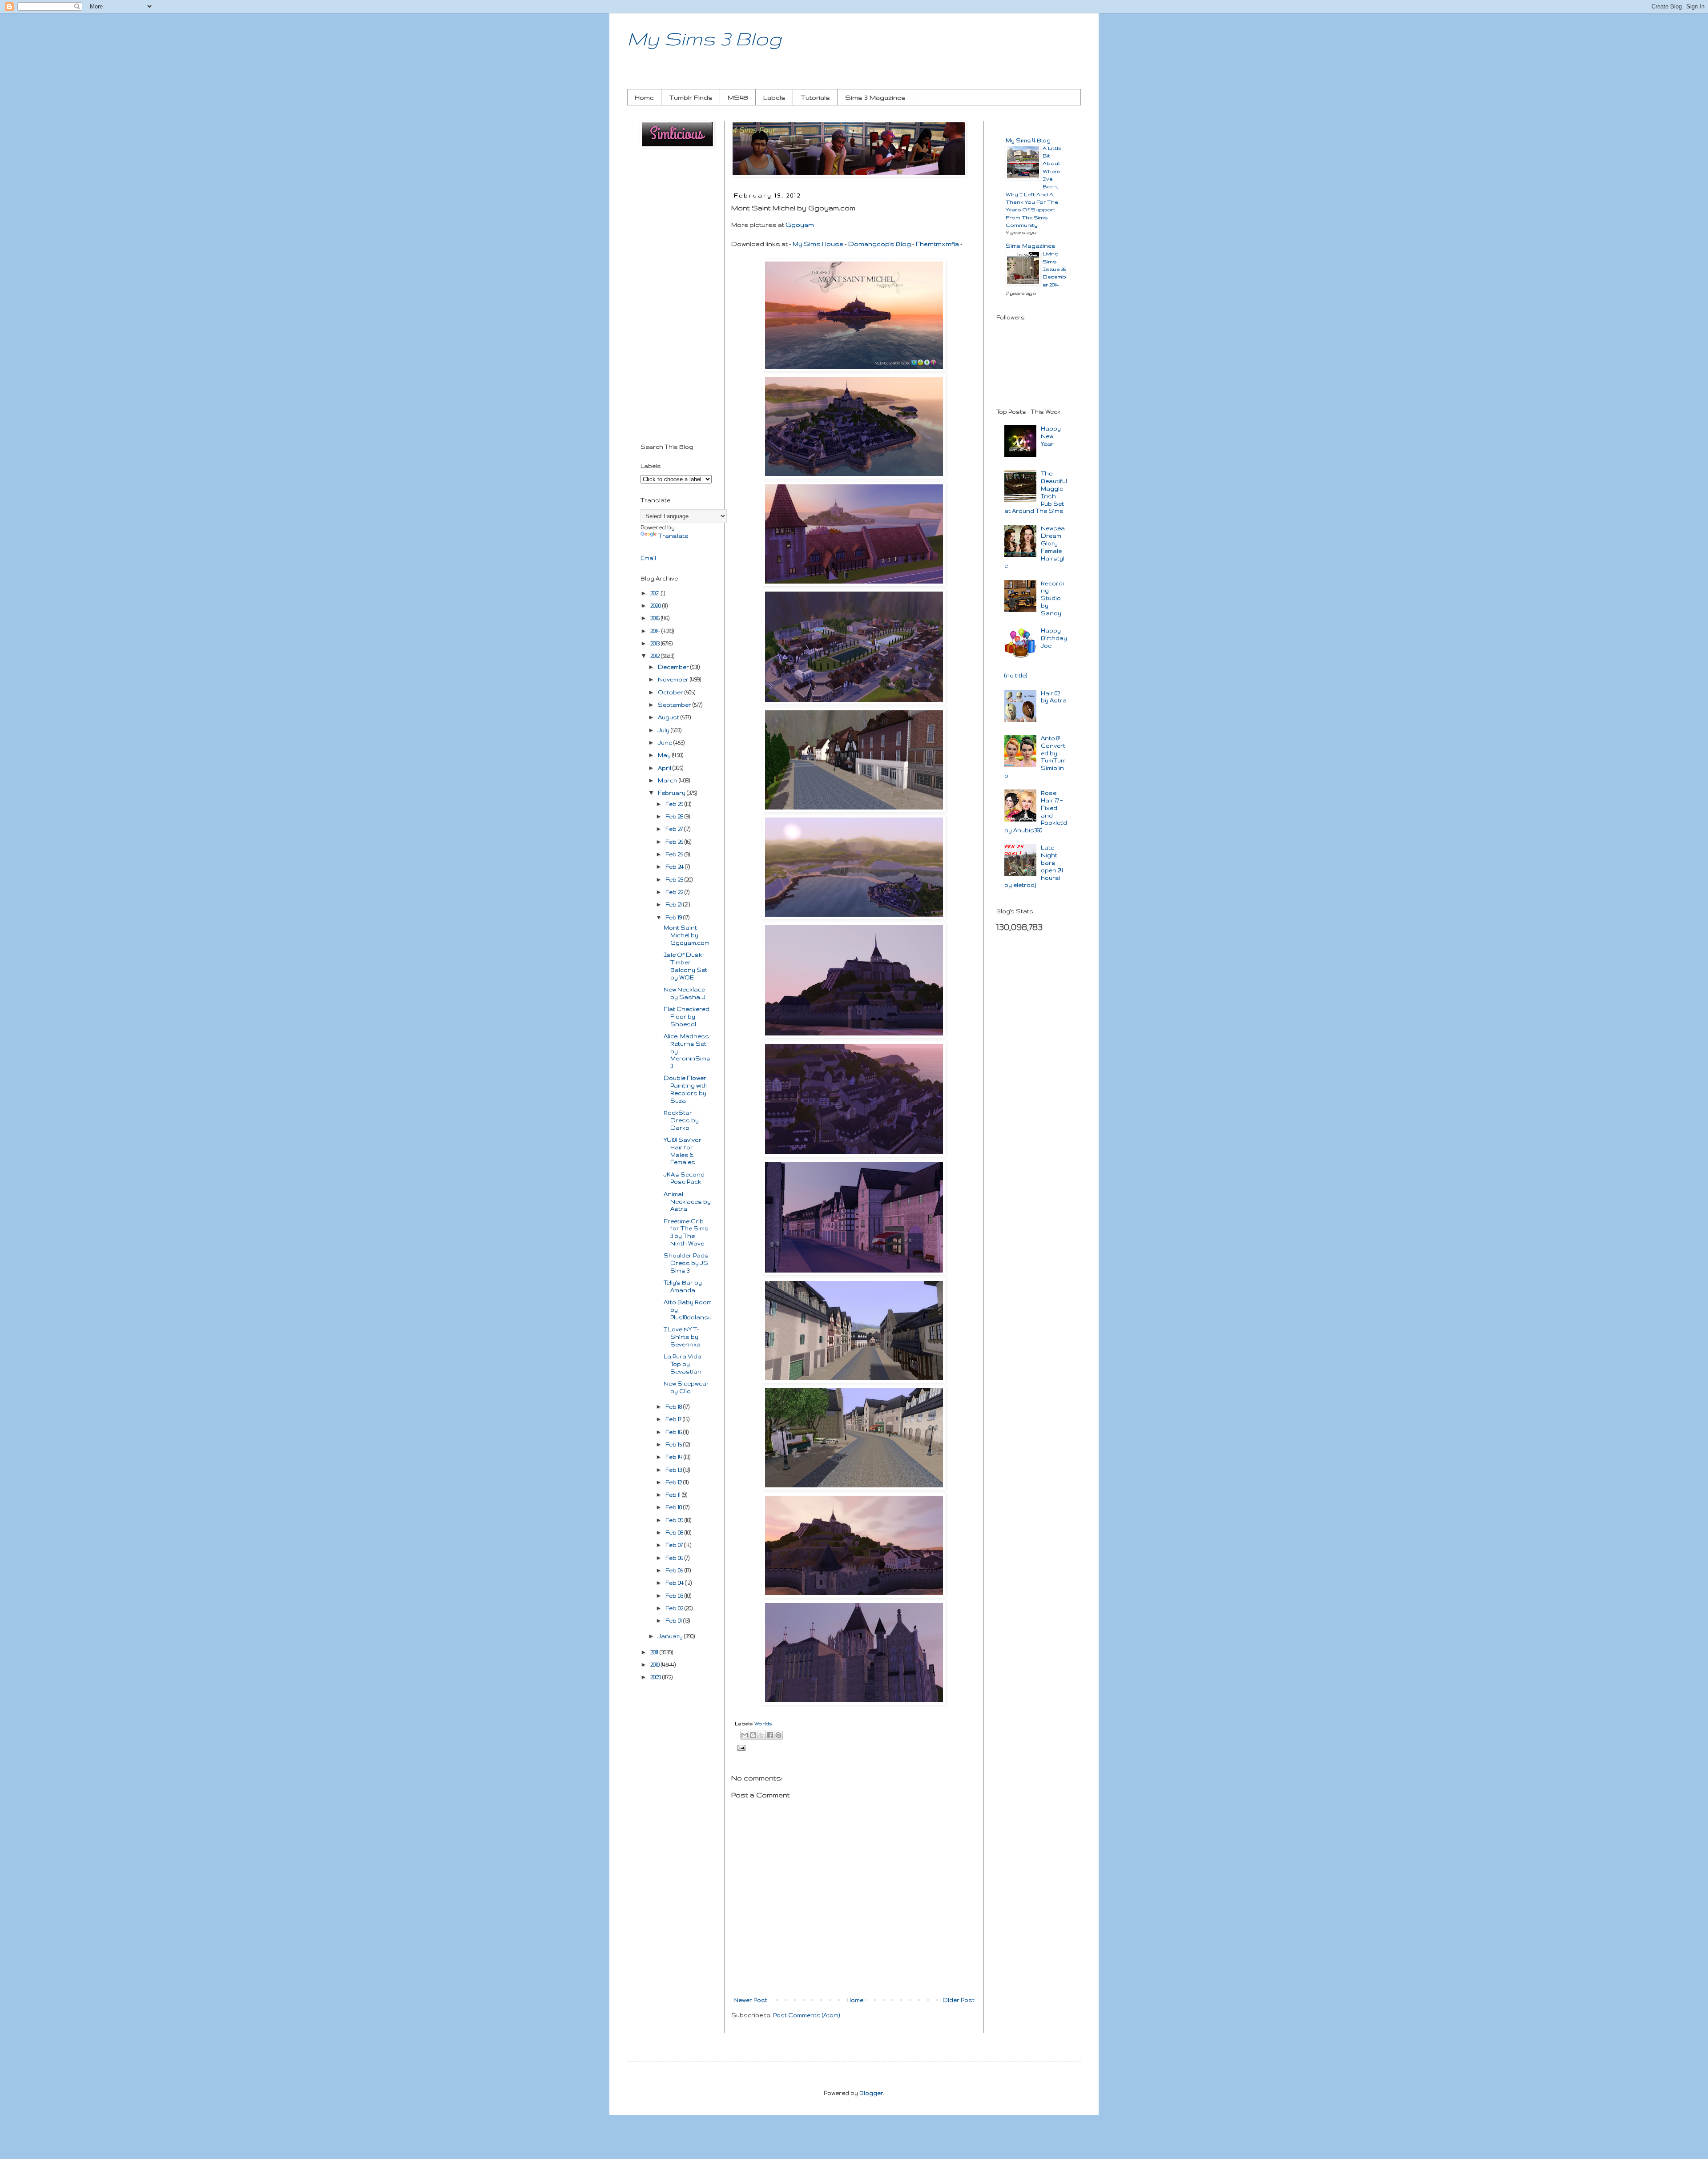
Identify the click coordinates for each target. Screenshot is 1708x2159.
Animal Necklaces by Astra (687, 1202)
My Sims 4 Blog (1028, 140)
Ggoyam (800, 225)
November (674, 679)
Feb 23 (675, 880)
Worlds (763, 1724)
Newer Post (750, 2000)
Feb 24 (675, 867)
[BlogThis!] (753, 1735)
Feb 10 (674, 1507)
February (672, 793)
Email (648, 558)
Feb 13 (674, 1470)
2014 (656, 631)
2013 (656, 643)
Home (644, 97)
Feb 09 (675, 1520)
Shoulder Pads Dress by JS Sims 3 (686, 1263)
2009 (656, 1677)
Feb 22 (675, 892)
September (675, 705)
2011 (655, 1652)
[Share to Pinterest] (778, 1735)
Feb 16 (674, 1432)
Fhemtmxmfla (937, 244)
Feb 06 (675, 1558)
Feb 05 (675, 1570)
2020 (656, 606)
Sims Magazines (1031, 246)
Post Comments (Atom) (806, 2015)
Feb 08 (675, 1533)
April (665, 768)
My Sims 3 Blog (704, 38)
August (669, 717)
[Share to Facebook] (770, 1735)
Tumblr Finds (691, 97)
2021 (656, 593)
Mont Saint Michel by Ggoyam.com (687, 935)
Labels (774, 97)
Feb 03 (675, 1596)
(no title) (1016, 675)
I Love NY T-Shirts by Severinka (682, 1337)
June (666, 743)
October (671, 692)
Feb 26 (675, 842)
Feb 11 (674, 1495)
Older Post (959, 2000)
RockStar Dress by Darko (681, 1120)
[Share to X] (761, 1735)
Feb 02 (675, 1608)
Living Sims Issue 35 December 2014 (1054, 269)
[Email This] (745, 1735)
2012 (656, 656)
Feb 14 (675, 1457)
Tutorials (815, 97)
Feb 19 (674, 917)
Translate (673, 536)
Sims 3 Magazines (875, 97)
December (674, 667)
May (665, 755)
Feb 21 (674, 904)
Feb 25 (675, 854)
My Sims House (818, 244)
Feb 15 (674, 1444)
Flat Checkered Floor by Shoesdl (687, 1017)
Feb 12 (674, 1482)
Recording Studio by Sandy (1052, 598)
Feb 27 (675, 829)
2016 (656, 618)
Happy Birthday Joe (1054, 638)
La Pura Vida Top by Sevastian (683, 1364)
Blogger (871, 2093)
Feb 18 (674, 1407)
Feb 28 (675, 816)
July (664, 730)
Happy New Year (1051, 436)
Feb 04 (675, 1583)
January (671, 1636)
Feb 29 (675, 804)
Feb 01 (674, 1621)
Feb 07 (675, 1545)
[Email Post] (740, 1747)
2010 (656, 1665)
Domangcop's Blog (880, 244)
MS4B (738, 97)
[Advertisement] (676, 297)
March (668, 780)
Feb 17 (674, 1419)
